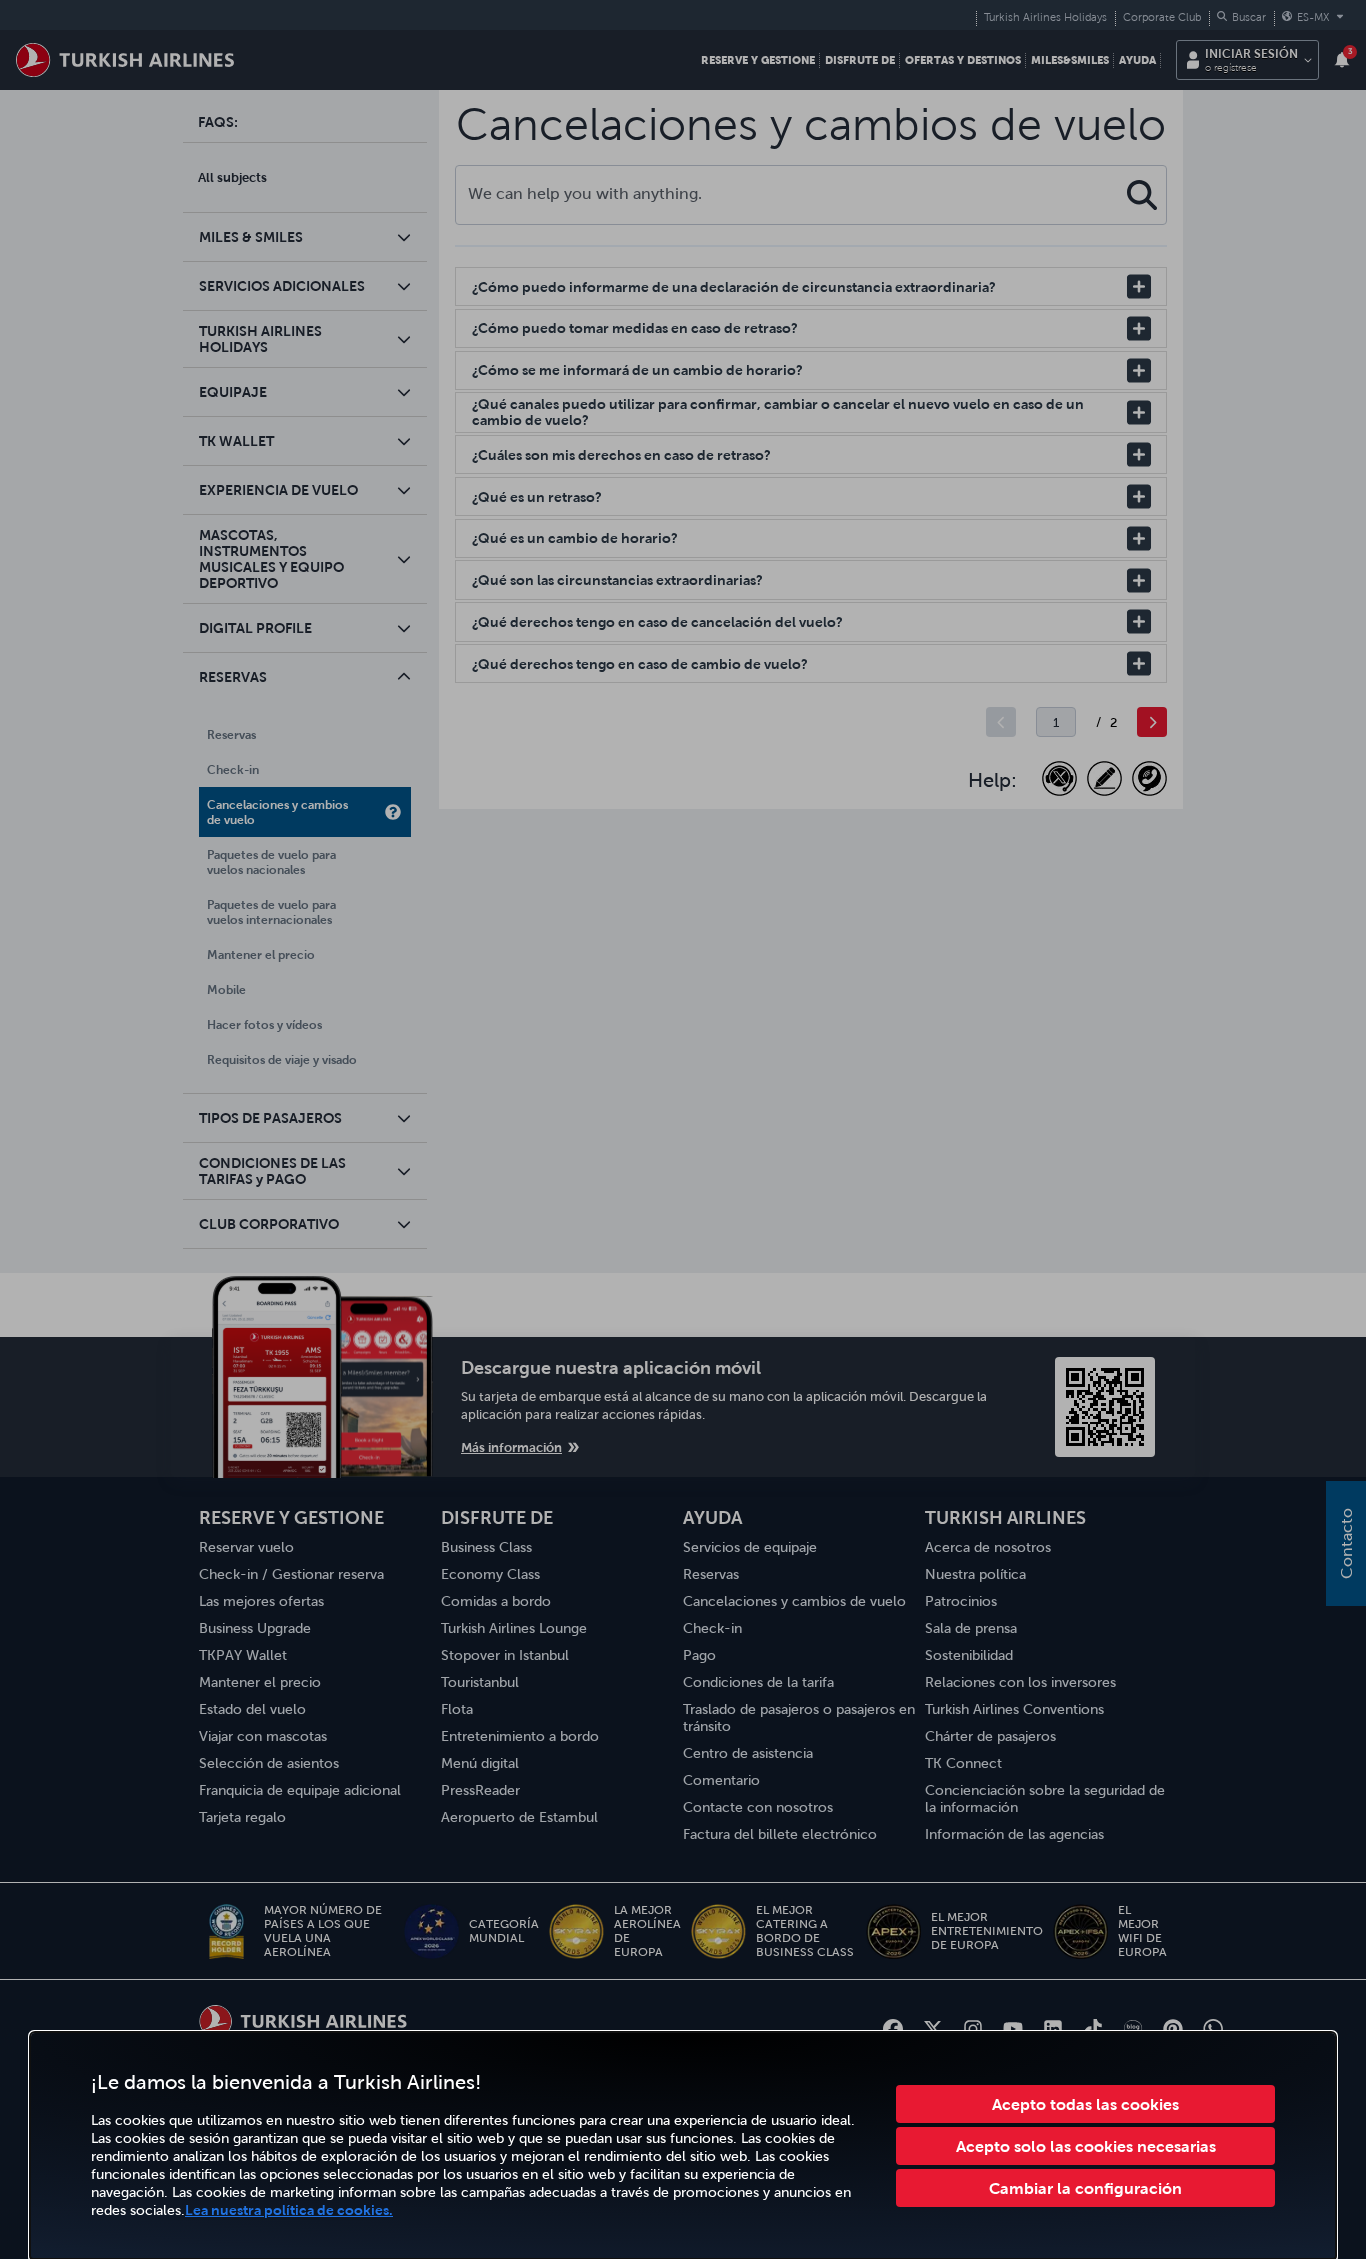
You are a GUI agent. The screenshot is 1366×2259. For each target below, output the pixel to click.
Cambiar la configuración (1085, 2188)
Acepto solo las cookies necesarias (1086, 2146)
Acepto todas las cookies (1085, 2104)
